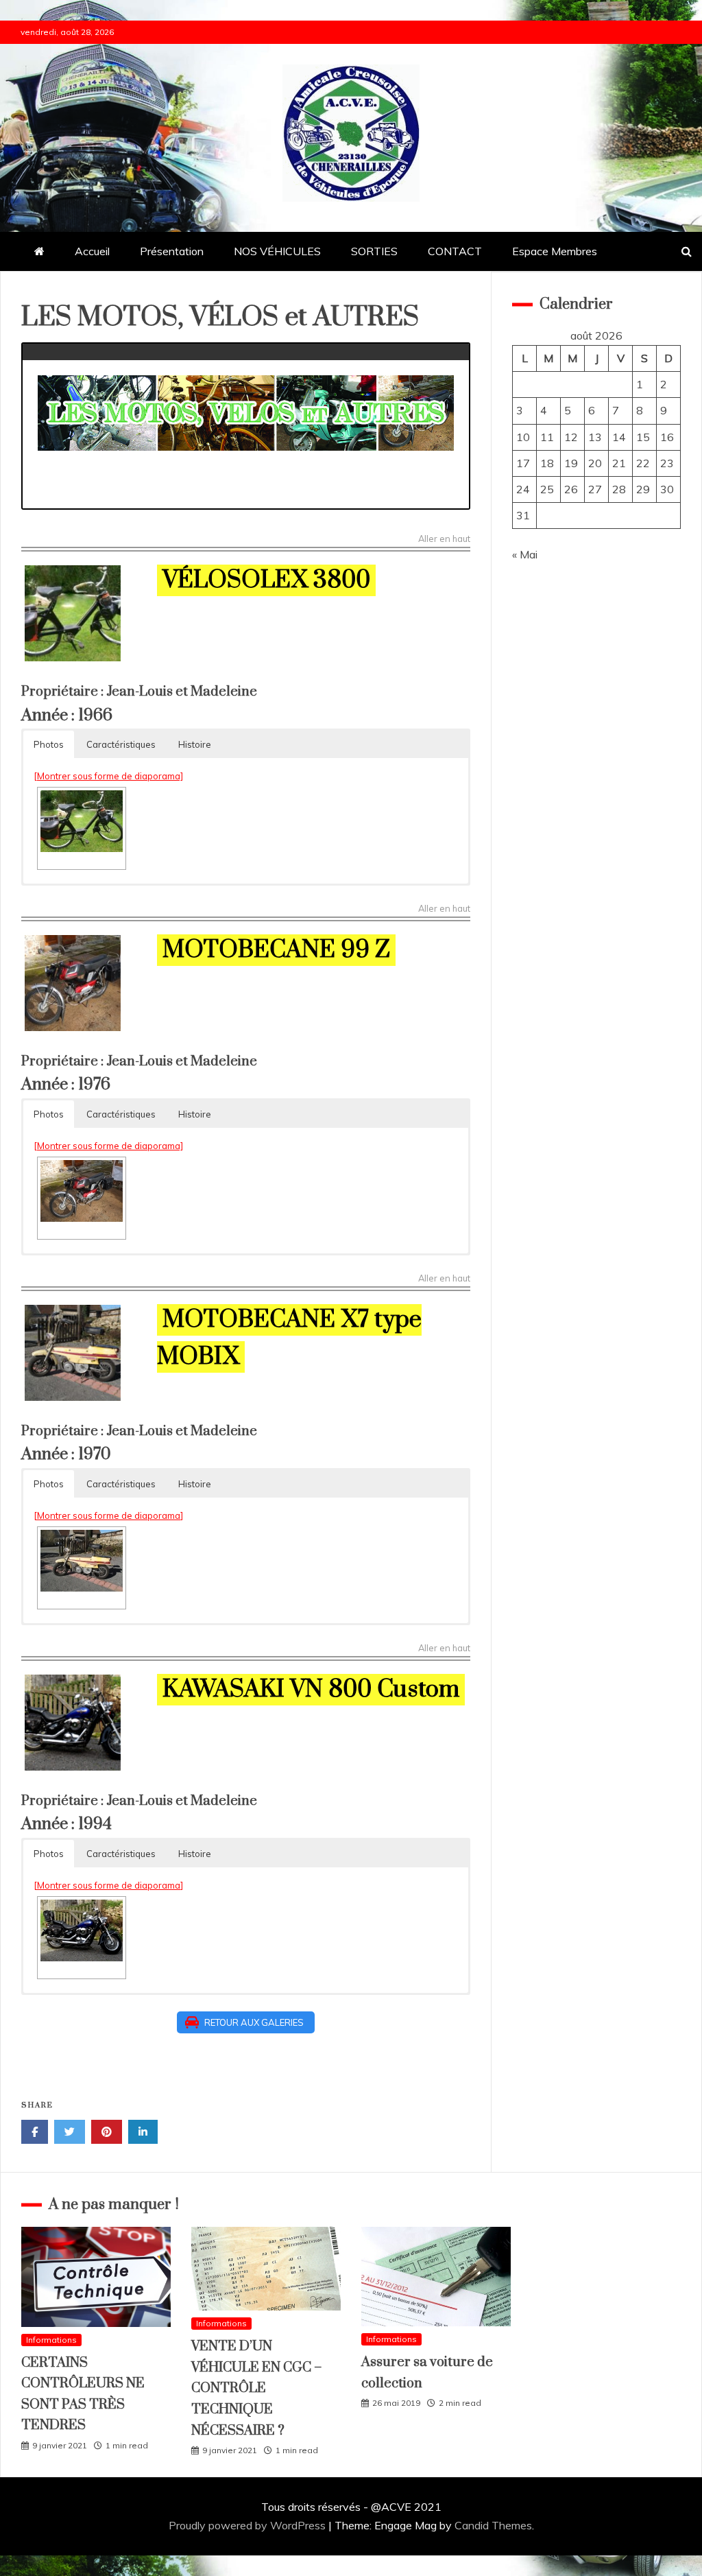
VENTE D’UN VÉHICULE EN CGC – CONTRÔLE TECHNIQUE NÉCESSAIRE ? (257, 2388)
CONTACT (455, 251)
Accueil (92, 251)
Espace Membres (555, 251)
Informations (51, 2340)
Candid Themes (493, 2525)
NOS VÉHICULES (277, 251)
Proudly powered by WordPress (249, 2525)
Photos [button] (49, 744)
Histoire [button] (195, 744)
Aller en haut (444, 539)
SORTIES (374, 251)
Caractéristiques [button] (121, 744)
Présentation (172, 251)
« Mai (525, 554)
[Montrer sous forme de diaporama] (108, 776)
